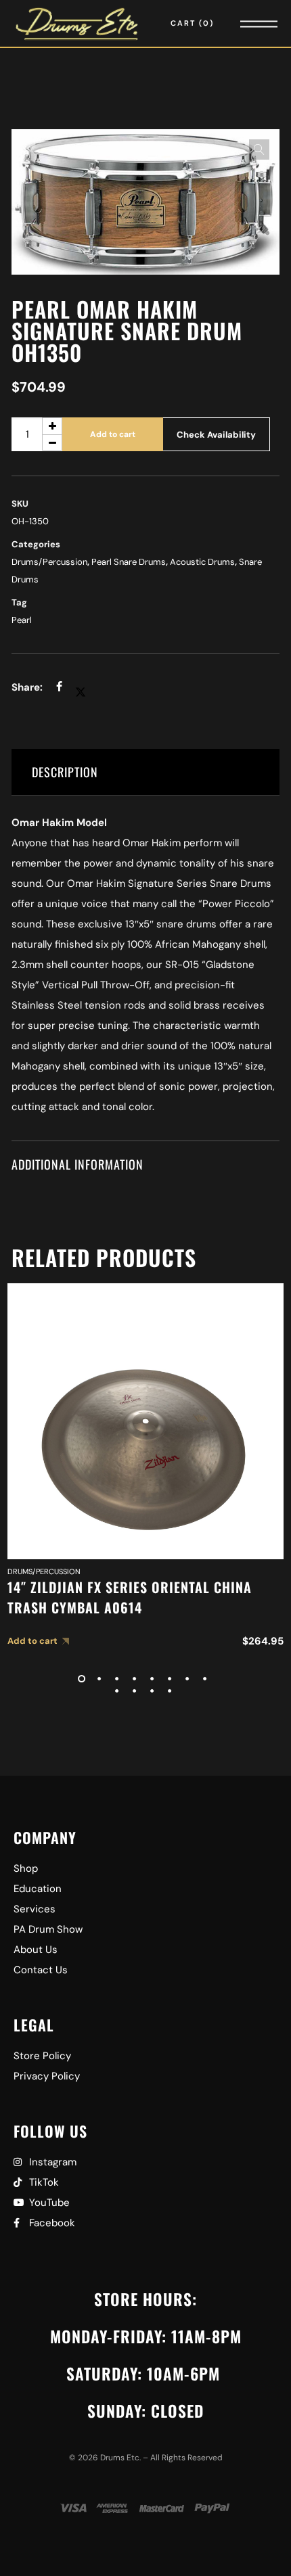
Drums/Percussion (49, 562)
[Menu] (240, 23)
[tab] (145, 772)
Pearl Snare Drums (129, 562)
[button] (259, 149)
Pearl (22, 620)
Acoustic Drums (202, 562)
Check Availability (216, 435)
